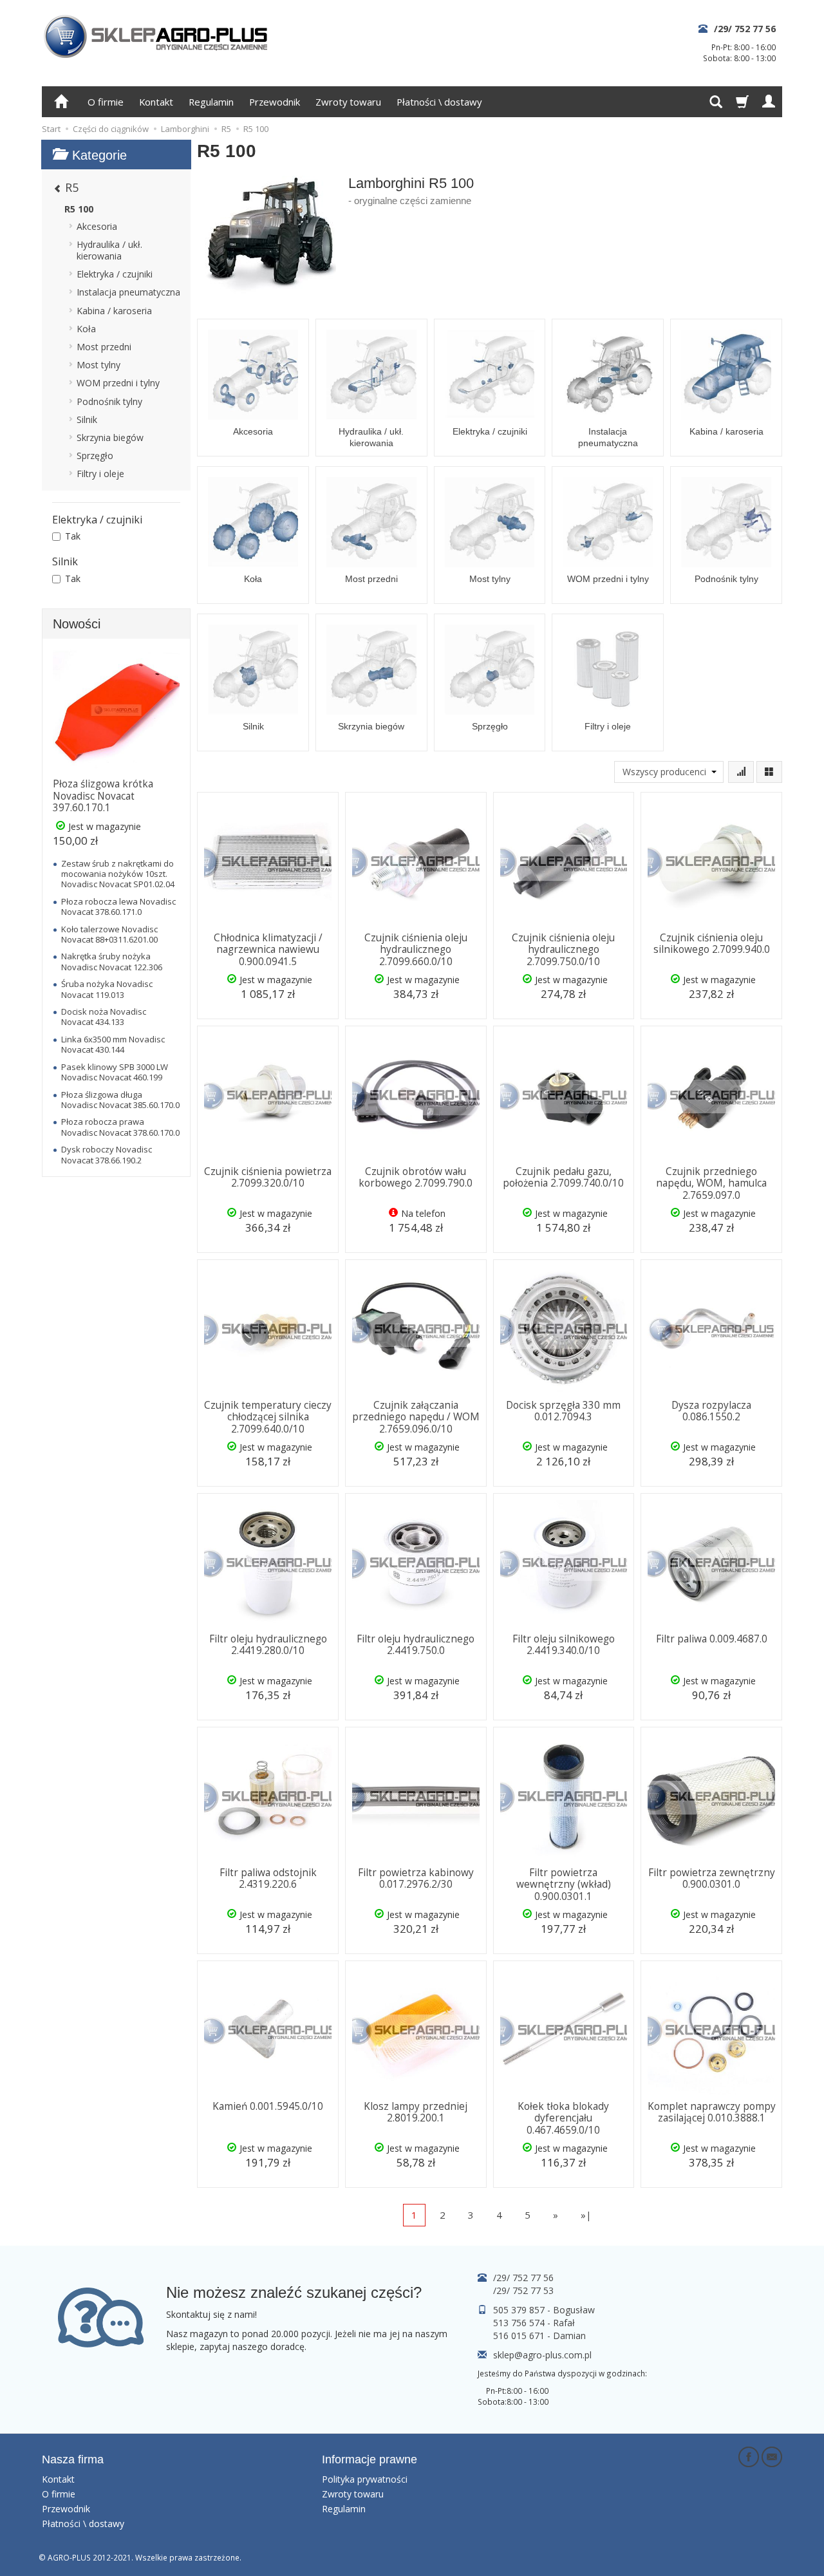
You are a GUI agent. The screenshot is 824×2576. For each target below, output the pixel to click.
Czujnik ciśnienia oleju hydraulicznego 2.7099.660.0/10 (416, 950)
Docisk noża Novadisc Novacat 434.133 (104, 1017)
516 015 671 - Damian (539, 2336)
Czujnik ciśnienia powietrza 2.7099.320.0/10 (268, 1177)
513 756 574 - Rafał (534, 2323)
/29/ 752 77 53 (523, 2290)
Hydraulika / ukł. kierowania (371, 437)
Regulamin (211, 102)
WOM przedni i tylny (608, 579)
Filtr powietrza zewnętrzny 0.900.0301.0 (712, 1878)
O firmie (106, 102)
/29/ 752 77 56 (745, 29)
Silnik (253, 726)
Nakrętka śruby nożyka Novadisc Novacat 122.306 (112, 961)
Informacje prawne (370, 2459)
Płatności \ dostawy (439, 102)
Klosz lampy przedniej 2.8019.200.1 (416, 2112)
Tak (73, 536)
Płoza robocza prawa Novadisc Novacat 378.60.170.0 (120, 1127)
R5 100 (79, 209)
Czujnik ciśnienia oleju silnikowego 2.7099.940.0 (712, 944)
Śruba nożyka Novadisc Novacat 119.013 (107, 989)
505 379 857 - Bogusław (544, 2310)
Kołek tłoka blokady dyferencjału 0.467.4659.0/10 (563, 2118)
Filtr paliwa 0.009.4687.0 (712, 1639)
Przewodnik (275, 102)
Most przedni (371, 579)
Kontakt (156, 102)
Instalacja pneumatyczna (608, 437)
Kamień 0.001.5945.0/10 (268, 2106)
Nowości (77, 624)
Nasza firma (73, 2459)
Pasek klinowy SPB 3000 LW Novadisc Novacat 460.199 (115, 1072)
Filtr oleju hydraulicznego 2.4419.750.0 (416, 1645)
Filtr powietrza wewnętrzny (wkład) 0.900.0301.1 (564, 1885)
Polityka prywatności (365, 2479)
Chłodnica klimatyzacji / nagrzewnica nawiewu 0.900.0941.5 (268, 950)
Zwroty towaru (348, 102)
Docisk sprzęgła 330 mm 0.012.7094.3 (563, 1411)
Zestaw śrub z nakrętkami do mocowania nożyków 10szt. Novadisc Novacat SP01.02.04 (118, 874)
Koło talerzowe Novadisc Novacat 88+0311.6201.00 (109, 934)
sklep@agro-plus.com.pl (542, 2355)
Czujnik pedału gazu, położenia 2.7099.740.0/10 (563, 1177)
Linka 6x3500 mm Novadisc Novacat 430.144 (113, 1044)
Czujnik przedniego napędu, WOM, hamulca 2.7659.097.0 (711, 1183)
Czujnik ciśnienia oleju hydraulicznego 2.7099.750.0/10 (563, 950)
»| (586, 2215)
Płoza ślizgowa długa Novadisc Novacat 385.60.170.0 (120, 1100)
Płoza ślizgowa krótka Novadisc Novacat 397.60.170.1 (103, 796)
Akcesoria (253, 431)
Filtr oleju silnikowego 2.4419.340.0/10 (564, 1645)
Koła (253, 579)
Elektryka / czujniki (490, 431)
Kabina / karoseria (726, 431)
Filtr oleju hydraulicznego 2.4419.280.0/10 (268, 1645)
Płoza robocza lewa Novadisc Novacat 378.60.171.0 (118, 907)
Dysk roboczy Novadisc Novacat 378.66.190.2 (107, 1154)
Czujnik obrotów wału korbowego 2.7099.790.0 (416, 1177)
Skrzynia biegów (371, 726)
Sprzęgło (490, 726)
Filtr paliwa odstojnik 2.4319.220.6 (268, 1878)
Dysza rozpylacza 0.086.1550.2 (711, 1411)
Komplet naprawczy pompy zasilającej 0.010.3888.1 (712, 2112)
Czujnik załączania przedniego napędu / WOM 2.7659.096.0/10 (416, 1417)
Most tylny (490, 579)
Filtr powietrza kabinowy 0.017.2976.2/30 (416, 1878)
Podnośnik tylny (726, 579)
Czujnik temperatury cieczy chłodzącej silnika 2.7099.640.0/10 (268, 1417)
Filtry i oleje (608, 726)
